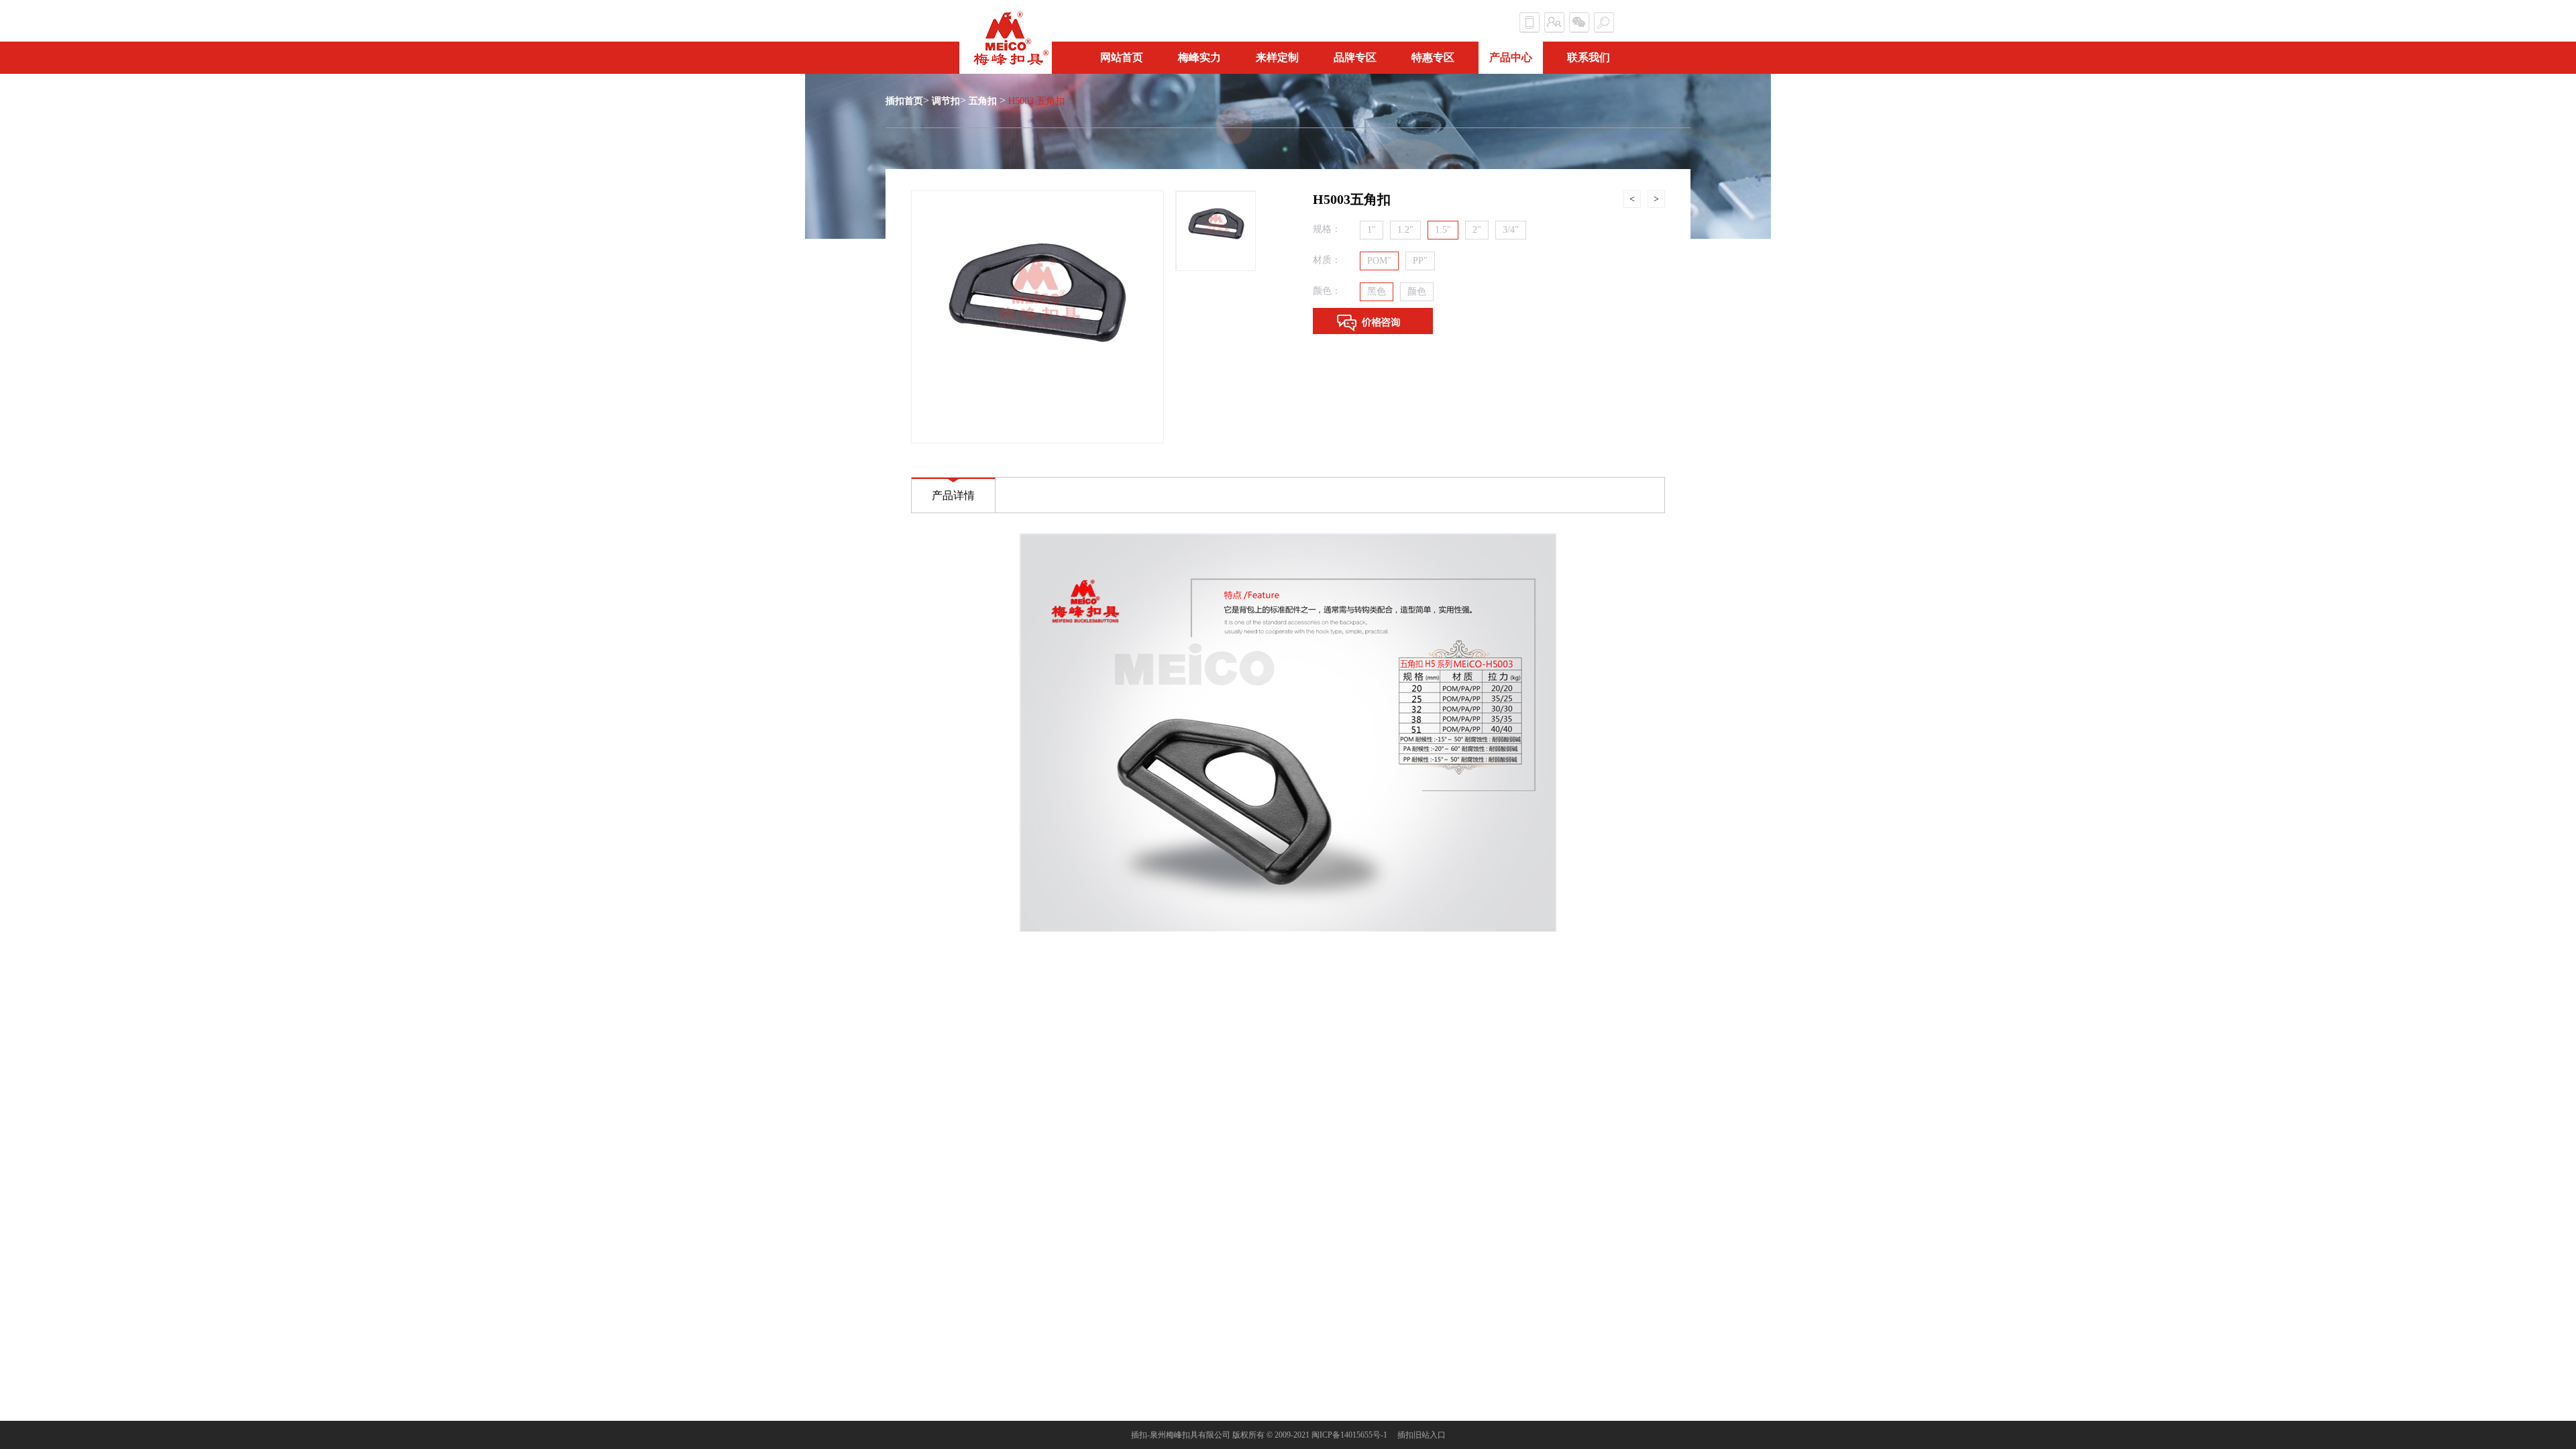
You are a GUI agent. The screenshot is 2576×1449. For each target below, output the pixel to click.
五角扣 (983, 101)
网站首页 (1122, 57)
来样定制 (1277, 57)
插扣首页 (904, 101)
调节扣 (946, 101)
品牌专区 (1355, 57)
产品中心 (1511, 57)
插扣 (1139, 1435)
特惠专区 (1433, 57)
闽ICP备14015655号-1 (1349, 1435)
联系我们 (1589, 57)
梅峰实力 (1199, 57)
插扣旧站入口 (1421, 1435)
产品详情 (953, 495)
